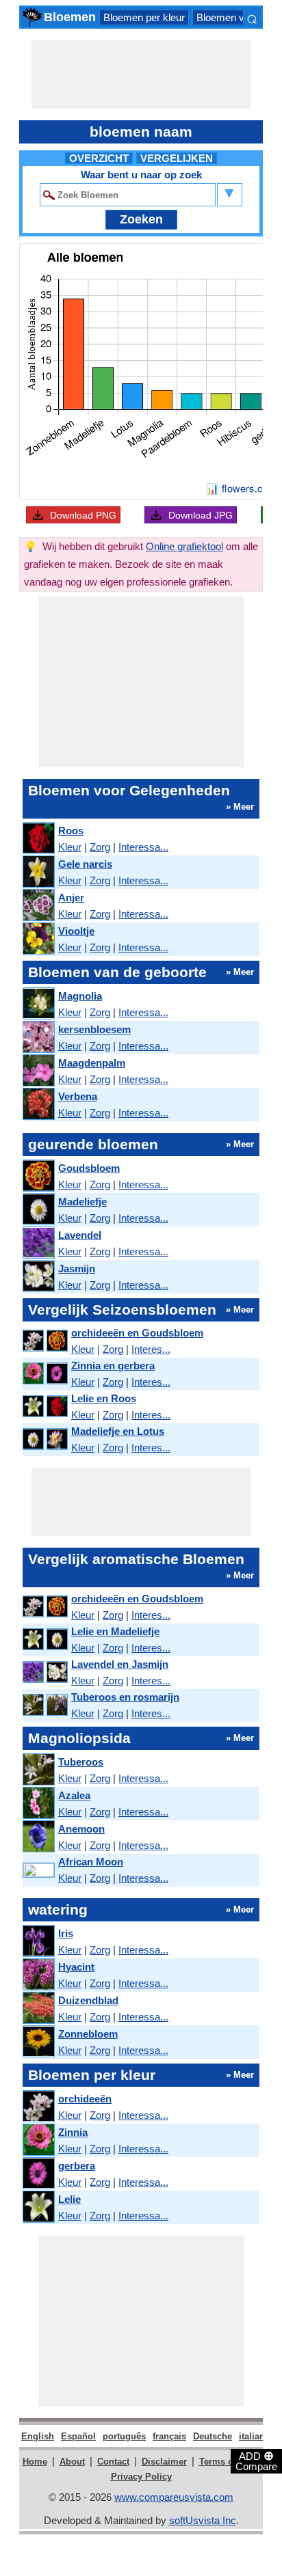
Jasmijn (77, 1269)
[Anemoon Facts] (38, 1837)
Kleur (70, 847)
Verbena (78, 1096)
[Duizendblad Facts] (38, 2009)
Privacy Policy (141, 2477)
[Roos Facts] (38, 839)
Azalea (74, 1795)
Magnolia (80, 996)
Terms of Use (227, 2462)
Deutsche (213, 2436)
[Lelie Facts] (38, 2207)
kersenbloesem (94, 1029)
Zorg (100, 847)
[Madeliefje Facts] (38, 1210)
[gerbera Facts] (38, 2174)
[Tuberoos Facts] (38, 1770)
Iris (66, 1933)
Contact (113, 2462)
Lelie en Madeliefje (115, 1631)
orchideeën (85, 2099)
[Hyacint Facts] (38, 1975)
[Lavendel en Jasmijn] (44, 1672)
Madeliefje (82, 1202)
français (169, 2436)
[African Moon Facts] (38, 1871)
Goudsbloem (89, 1168)
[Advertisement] (141, 74)
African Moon (91, 1862)
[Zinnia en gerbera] (44, 1374)
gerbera (77, 2166)
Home (35, 2462)
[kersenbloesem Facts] (38, 1038)
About (72, 2462)
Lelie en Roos (104, 1398)
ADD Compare (256, 2461)
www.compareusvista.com (174, 2497)
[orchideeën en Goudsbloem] (44, 1341)
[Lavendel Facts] (38, 1243)
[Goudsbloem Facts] (38, 1176)
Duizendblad (88, 2000)
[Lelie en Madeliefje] (44, 1640)
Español (78, 2436)
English (38, 2436)
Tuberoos (81, 1762)
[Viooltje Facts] (38, 939)
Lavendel (80, 1235)
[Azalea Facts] (38, 1804)
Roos (71, 831)
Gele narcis (85, 864)
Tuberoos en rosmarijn (125, 1697)
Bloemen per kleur (144, 17)
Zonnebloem (88, 2034)
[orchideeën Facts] (38, 2107)
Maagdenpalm (92, 1063)
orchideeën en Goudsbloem (137, 1333)
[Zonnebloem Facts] (38, 2042)
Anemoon (81, 1829)
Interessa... (143, 847)
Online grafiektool (184, 546)
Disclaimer (164, 2462)
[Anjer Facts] (38, 906)
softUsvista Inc (203, 2520)
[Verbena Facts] (38, 1105)
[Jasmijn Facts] (38, 1277)
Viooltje (76, 931)
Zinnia (73, 2132)
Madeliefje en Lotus (118, 1431)
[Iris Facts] (38, 1942)
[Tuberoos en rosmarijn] (44, 1705)
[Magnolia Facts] (38, 1004)
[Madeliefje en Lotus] (44, 1439)
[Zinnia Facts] (38, 2140)
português (124, 2436)
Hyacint (76, 1967)
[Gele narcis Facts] (38, 872)
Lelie (69, 2199)
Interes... (151, 1349)
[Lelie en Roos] (44, 1407)
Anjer (71, 898)
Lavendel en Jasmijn (120, 1664)
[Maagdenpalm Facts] (38, 1071)
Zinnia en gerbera (113, 1366)
